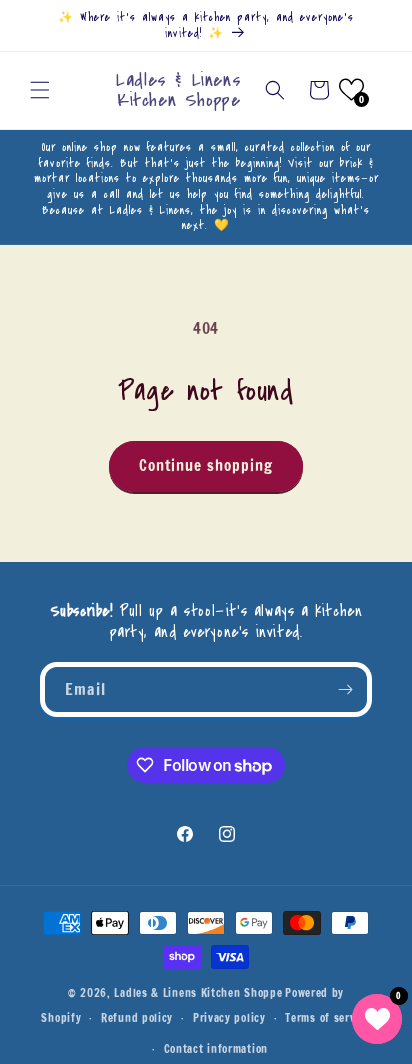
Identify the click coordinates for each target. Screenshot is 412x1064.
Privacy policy (229, 1018)
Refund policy (137, 1018)
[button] (40, 90)
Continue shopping (206, 465)
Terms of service (327, 1018)
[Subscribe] (345, 689)
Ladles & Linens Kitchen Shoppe (198, 993)
